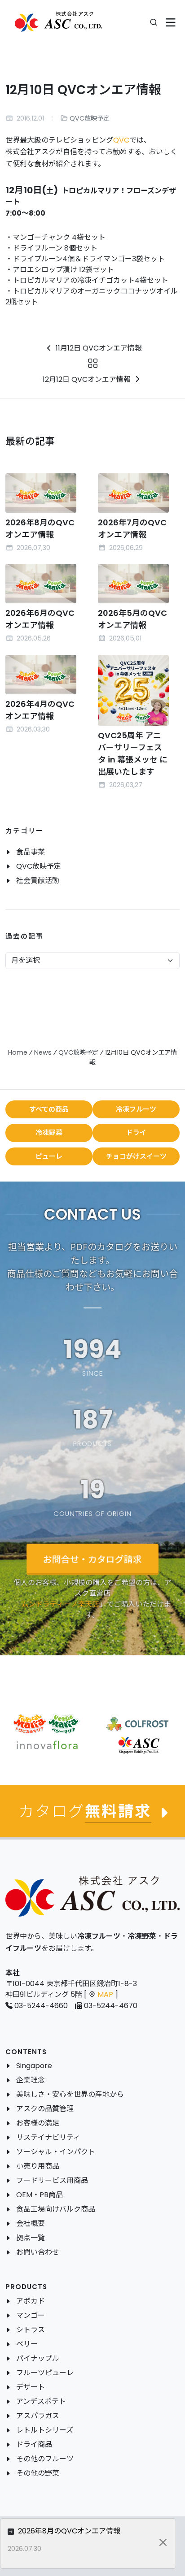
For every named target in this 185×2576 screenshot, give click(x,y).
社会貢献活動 (38, 881)
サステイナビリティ (48, 2137)
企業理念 (31, 2080)
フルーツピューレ (45, 2373)
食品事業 (31, 852)
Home (18, 1052)
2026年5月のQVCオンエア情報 (132, 619)
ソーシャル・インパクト (56, 2152)
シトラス (31, 2330)
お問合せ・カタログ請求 (92, 1559)
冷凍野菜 (49, 1132)
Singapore (34, 2066)
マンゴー (31, 2315)
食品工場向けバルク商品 (56, 2209)
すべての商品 (49, 1109)
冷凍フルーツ (136, 1109)
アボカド (31, 2301)
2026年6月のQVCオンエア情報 (40, 619)
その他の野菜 (38, 2473)
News (43, 1052)
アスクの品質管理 (45, 2109)
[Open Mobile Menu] (171, 23)
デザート (31, 2387)
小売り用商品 (38, 2166)
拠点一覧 (31, 2238)
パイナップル (38, 2358)
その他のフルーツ (45, 2459)
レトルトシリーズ (45, 2430)
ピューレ (49, 1156)
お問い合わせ (38, 2252)
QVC (121, 140)
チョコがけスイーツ (136, 1156)
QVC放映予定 (90, 118)
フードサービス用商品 (52, 2180)
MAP (105, 1994)
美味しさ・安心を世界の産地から (70, 2094)
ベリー (27, 2344)
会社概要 (31, 2223)
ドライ (136, 1132)
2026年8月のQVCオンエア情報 (68, 2531)
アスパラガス (38, 2416)
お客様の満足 (38, 2123)
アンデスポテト (41, 2401)
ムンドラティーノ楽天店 (60, 1604)
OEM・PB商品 (40, 2195)
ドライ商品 (34, 2444)
